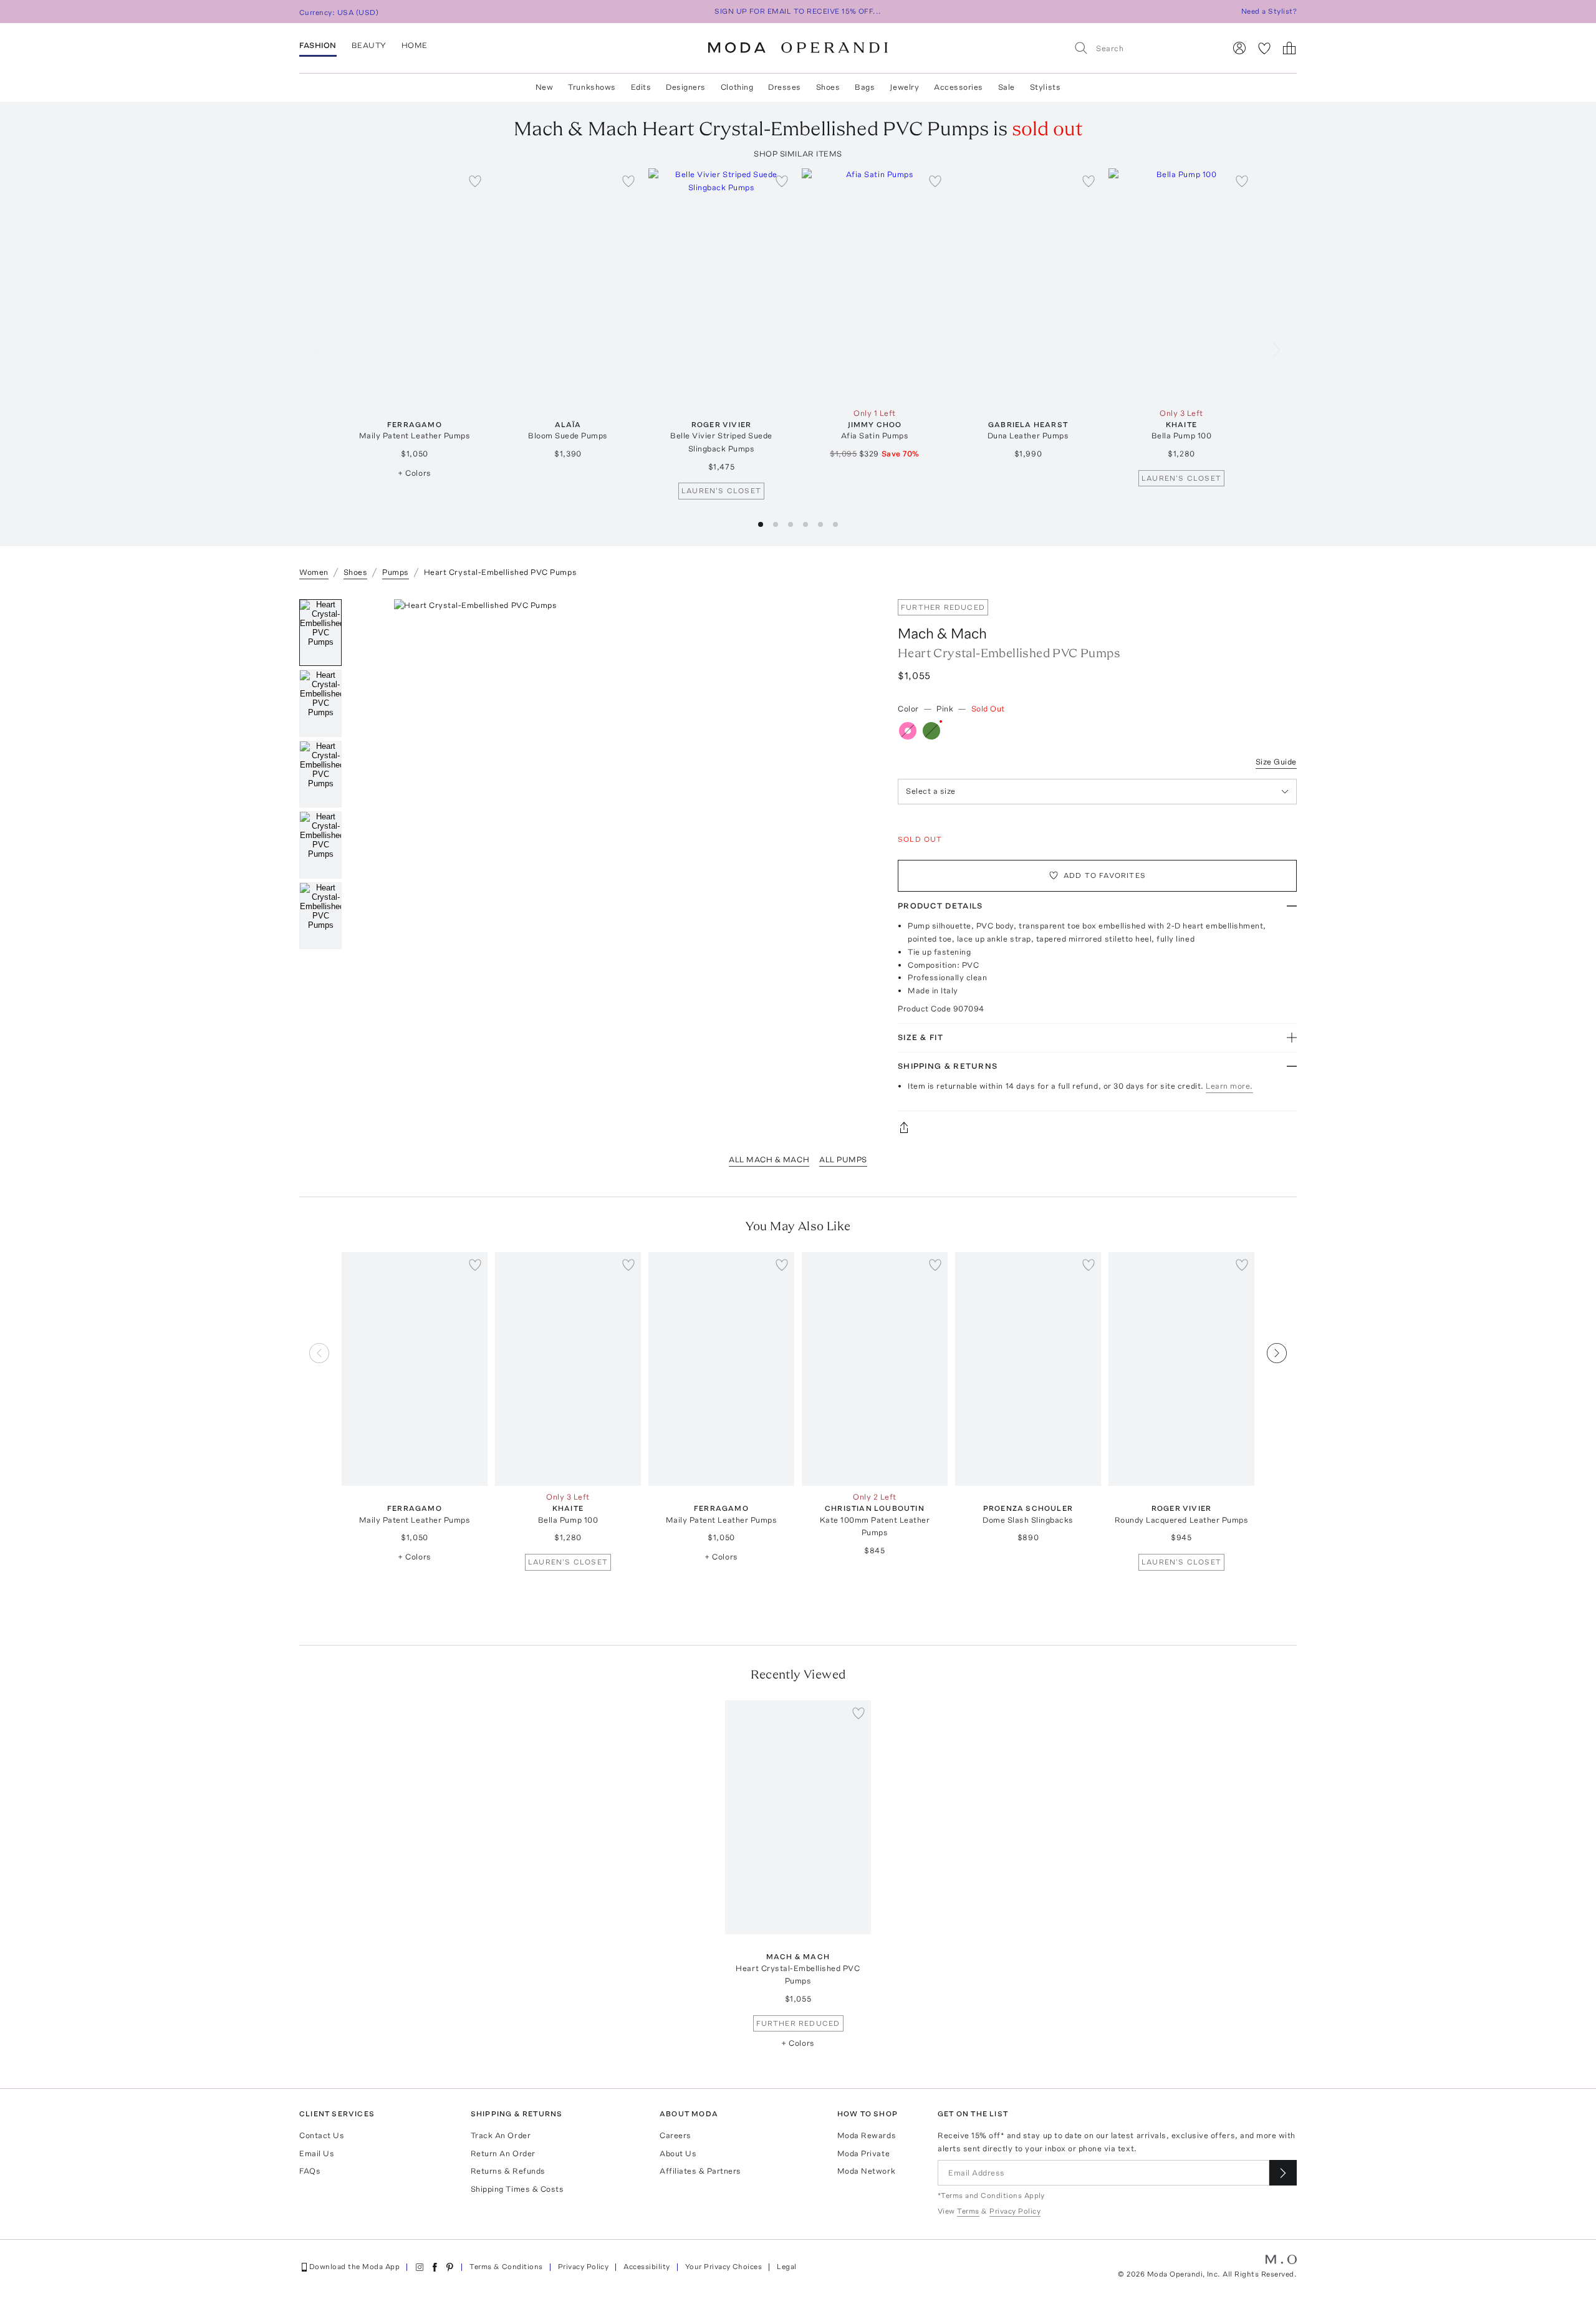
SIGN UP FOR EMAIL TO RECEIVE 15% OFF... (798, 11)
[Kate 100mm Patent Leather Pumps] (875, 1369)
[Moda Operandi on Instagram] (420, 2267)
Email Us (317, 2153)
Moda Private (863, 2153)
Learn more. (1229, 1086)
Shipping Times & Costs (517, 2189)
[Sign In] (1239, 48)
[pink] (908, 731)
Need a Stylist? (1269, 11)
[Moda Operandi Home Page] (798, 48)
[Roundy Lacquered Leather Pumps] (1181, 1369)
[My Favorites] (1264, 48)
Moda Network (866, 2171)
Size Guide (1276, 762)
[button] (761, 524)
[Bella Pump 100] (1181, 285)
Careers (675, 2135)
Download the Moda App (354, 2267)
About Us (678, 2153)
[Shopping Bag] (1289, 48)
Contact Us (322, 2135)
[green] (931, 731)
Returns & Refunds (508, 2171)
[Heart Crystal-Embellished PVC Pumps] (798, 1817)
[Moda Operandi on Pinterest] (449, 2267)
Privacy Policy (584, 2267)
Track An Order (501, 2135)
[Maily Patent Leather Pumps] (415, 285)
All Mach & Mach (769, 1159)
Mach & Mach (942, 633)
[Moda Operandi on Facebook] (435, 2267)
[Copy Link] (1097, 1127)
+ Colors (414, 473)
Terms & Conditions (506, 2267)
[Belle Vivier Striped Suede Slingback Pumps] (721, 285)
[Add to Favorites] (475, 181)
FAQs (310, 2171)
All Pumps (843, 1159)
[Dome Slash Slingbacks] (1028, 1369)
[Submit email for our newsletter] (1283, 2173)
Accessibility (647, 2267)
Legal (786, 2267)
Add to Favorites (1105, 875)
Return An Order (503, 2153)
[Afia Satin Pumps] (875, 285)
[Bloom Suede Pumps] (568, 285)
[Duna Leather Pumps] (1028, 285)
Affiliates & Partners (700, 2171)
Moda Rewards (867, 2135)
